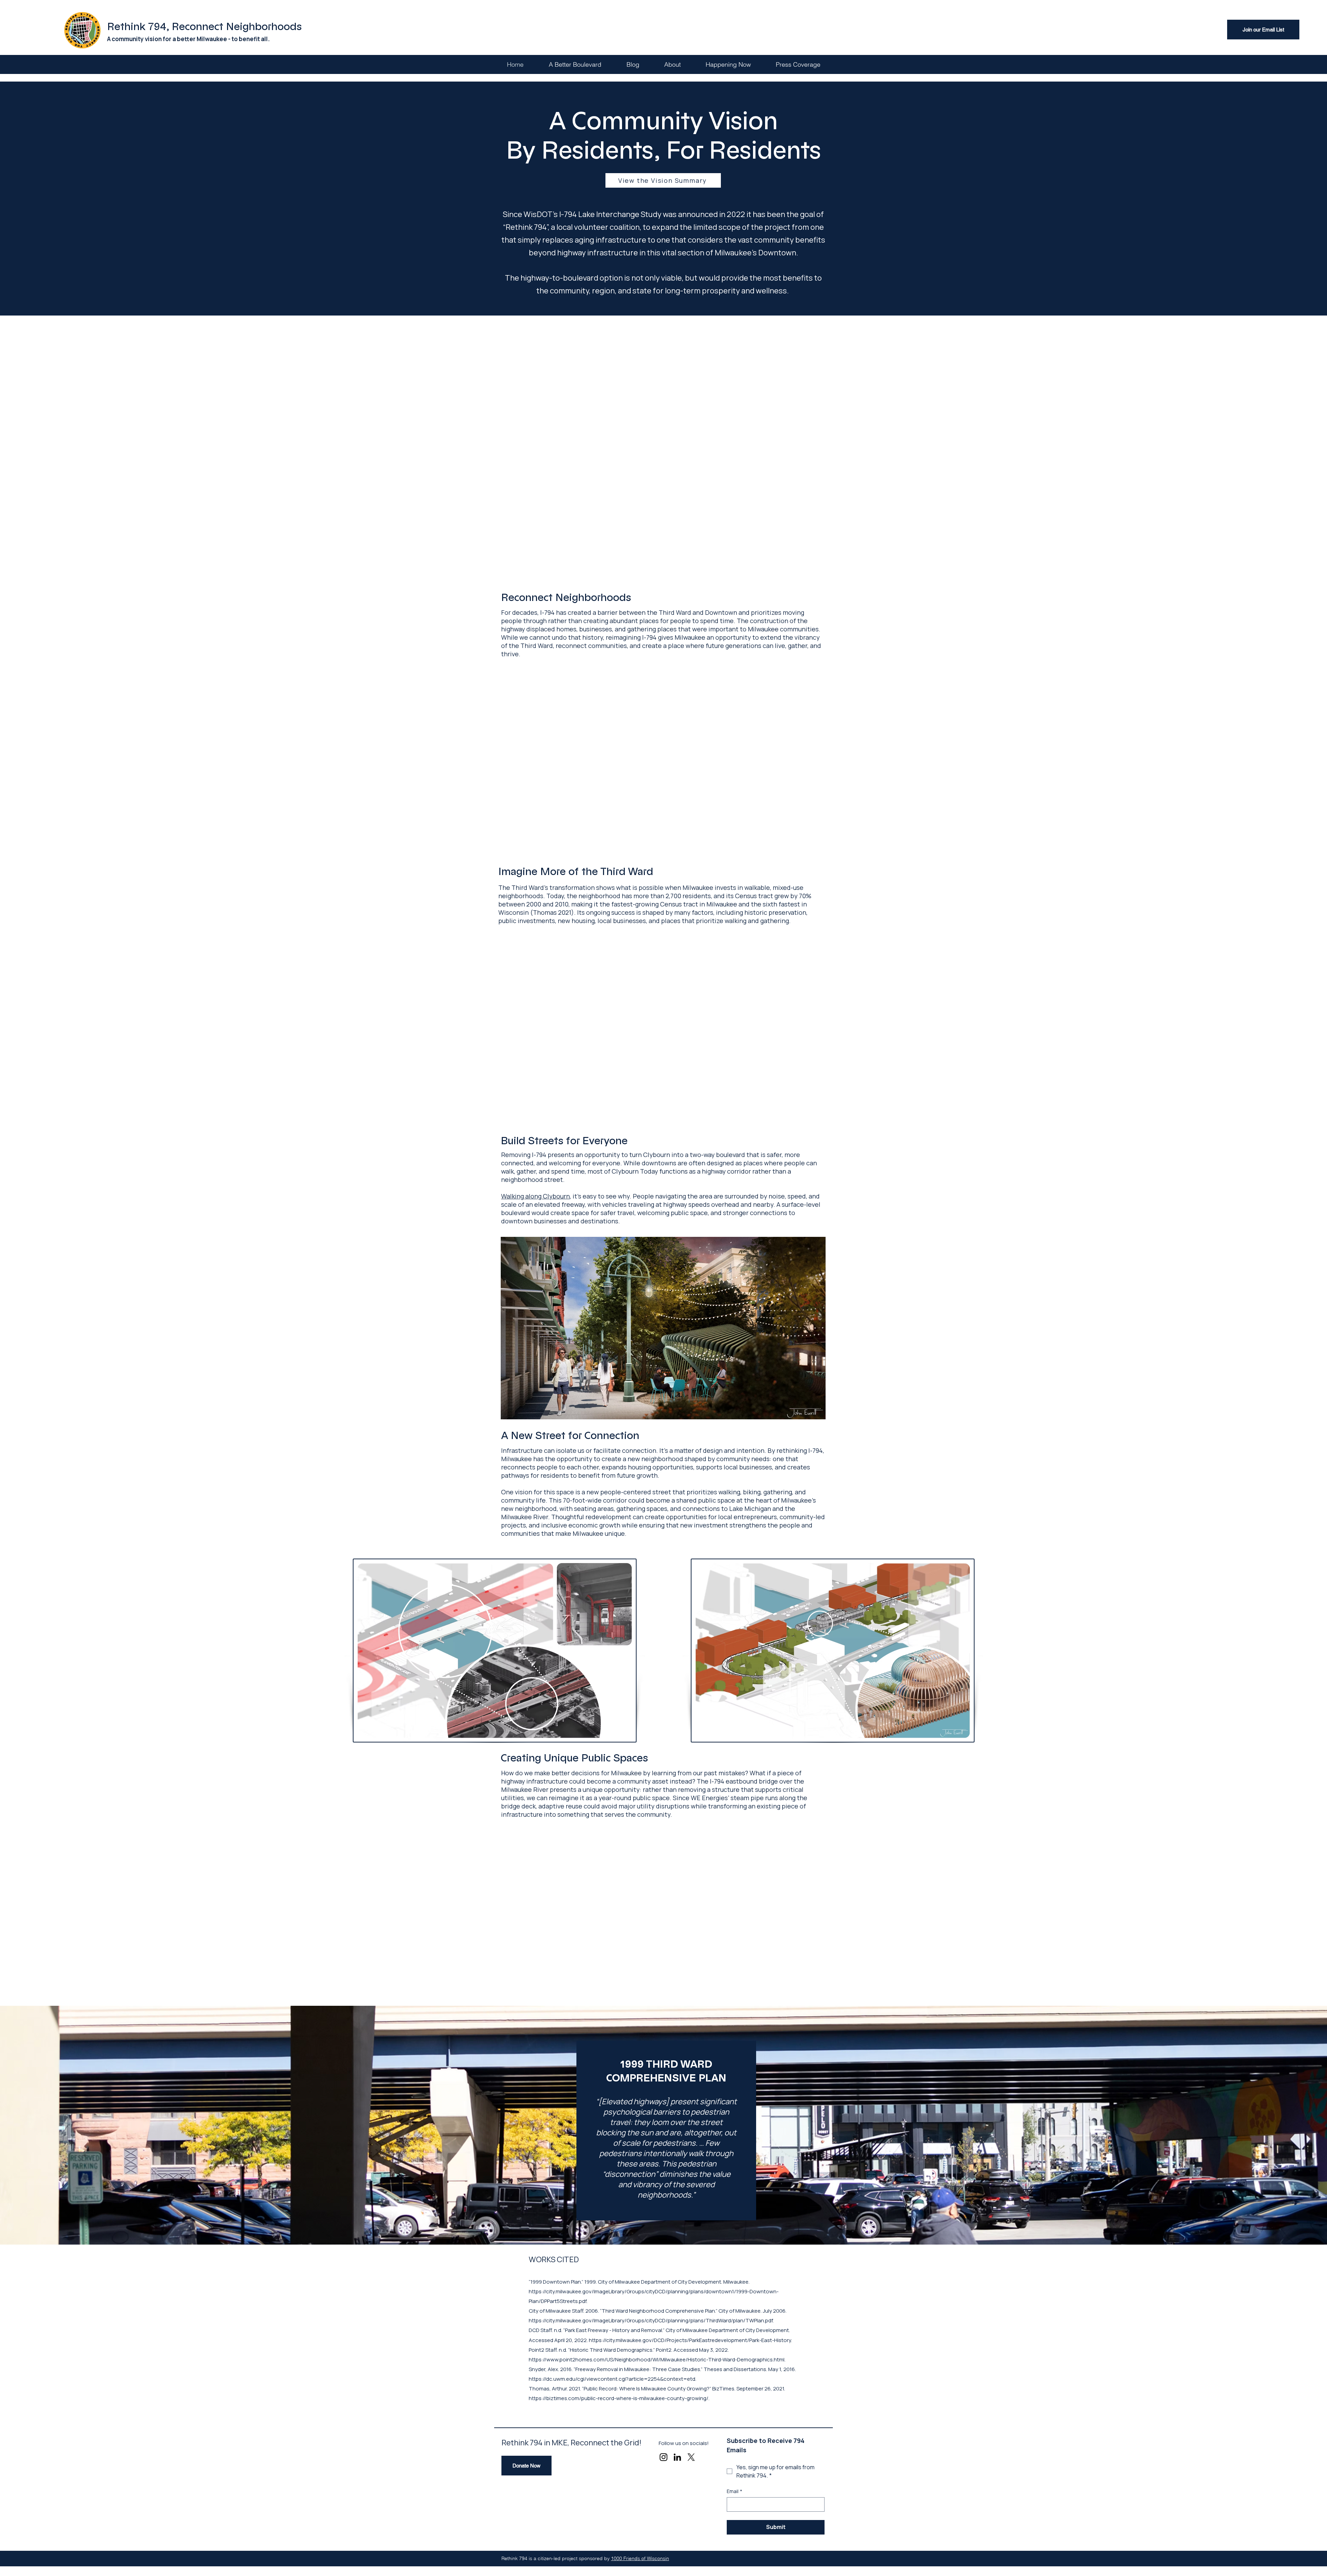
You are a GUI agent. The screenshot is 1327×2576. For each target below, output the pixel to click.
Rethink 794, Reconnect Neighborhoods (204, 27)
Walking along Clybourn (535, 1196)
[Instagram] (663, 2457)
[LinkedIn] (677, 2457)
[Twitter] (691, 2457)
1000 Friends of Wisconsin (640, 2558)
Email (735, 2491)
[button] (672, 64)
